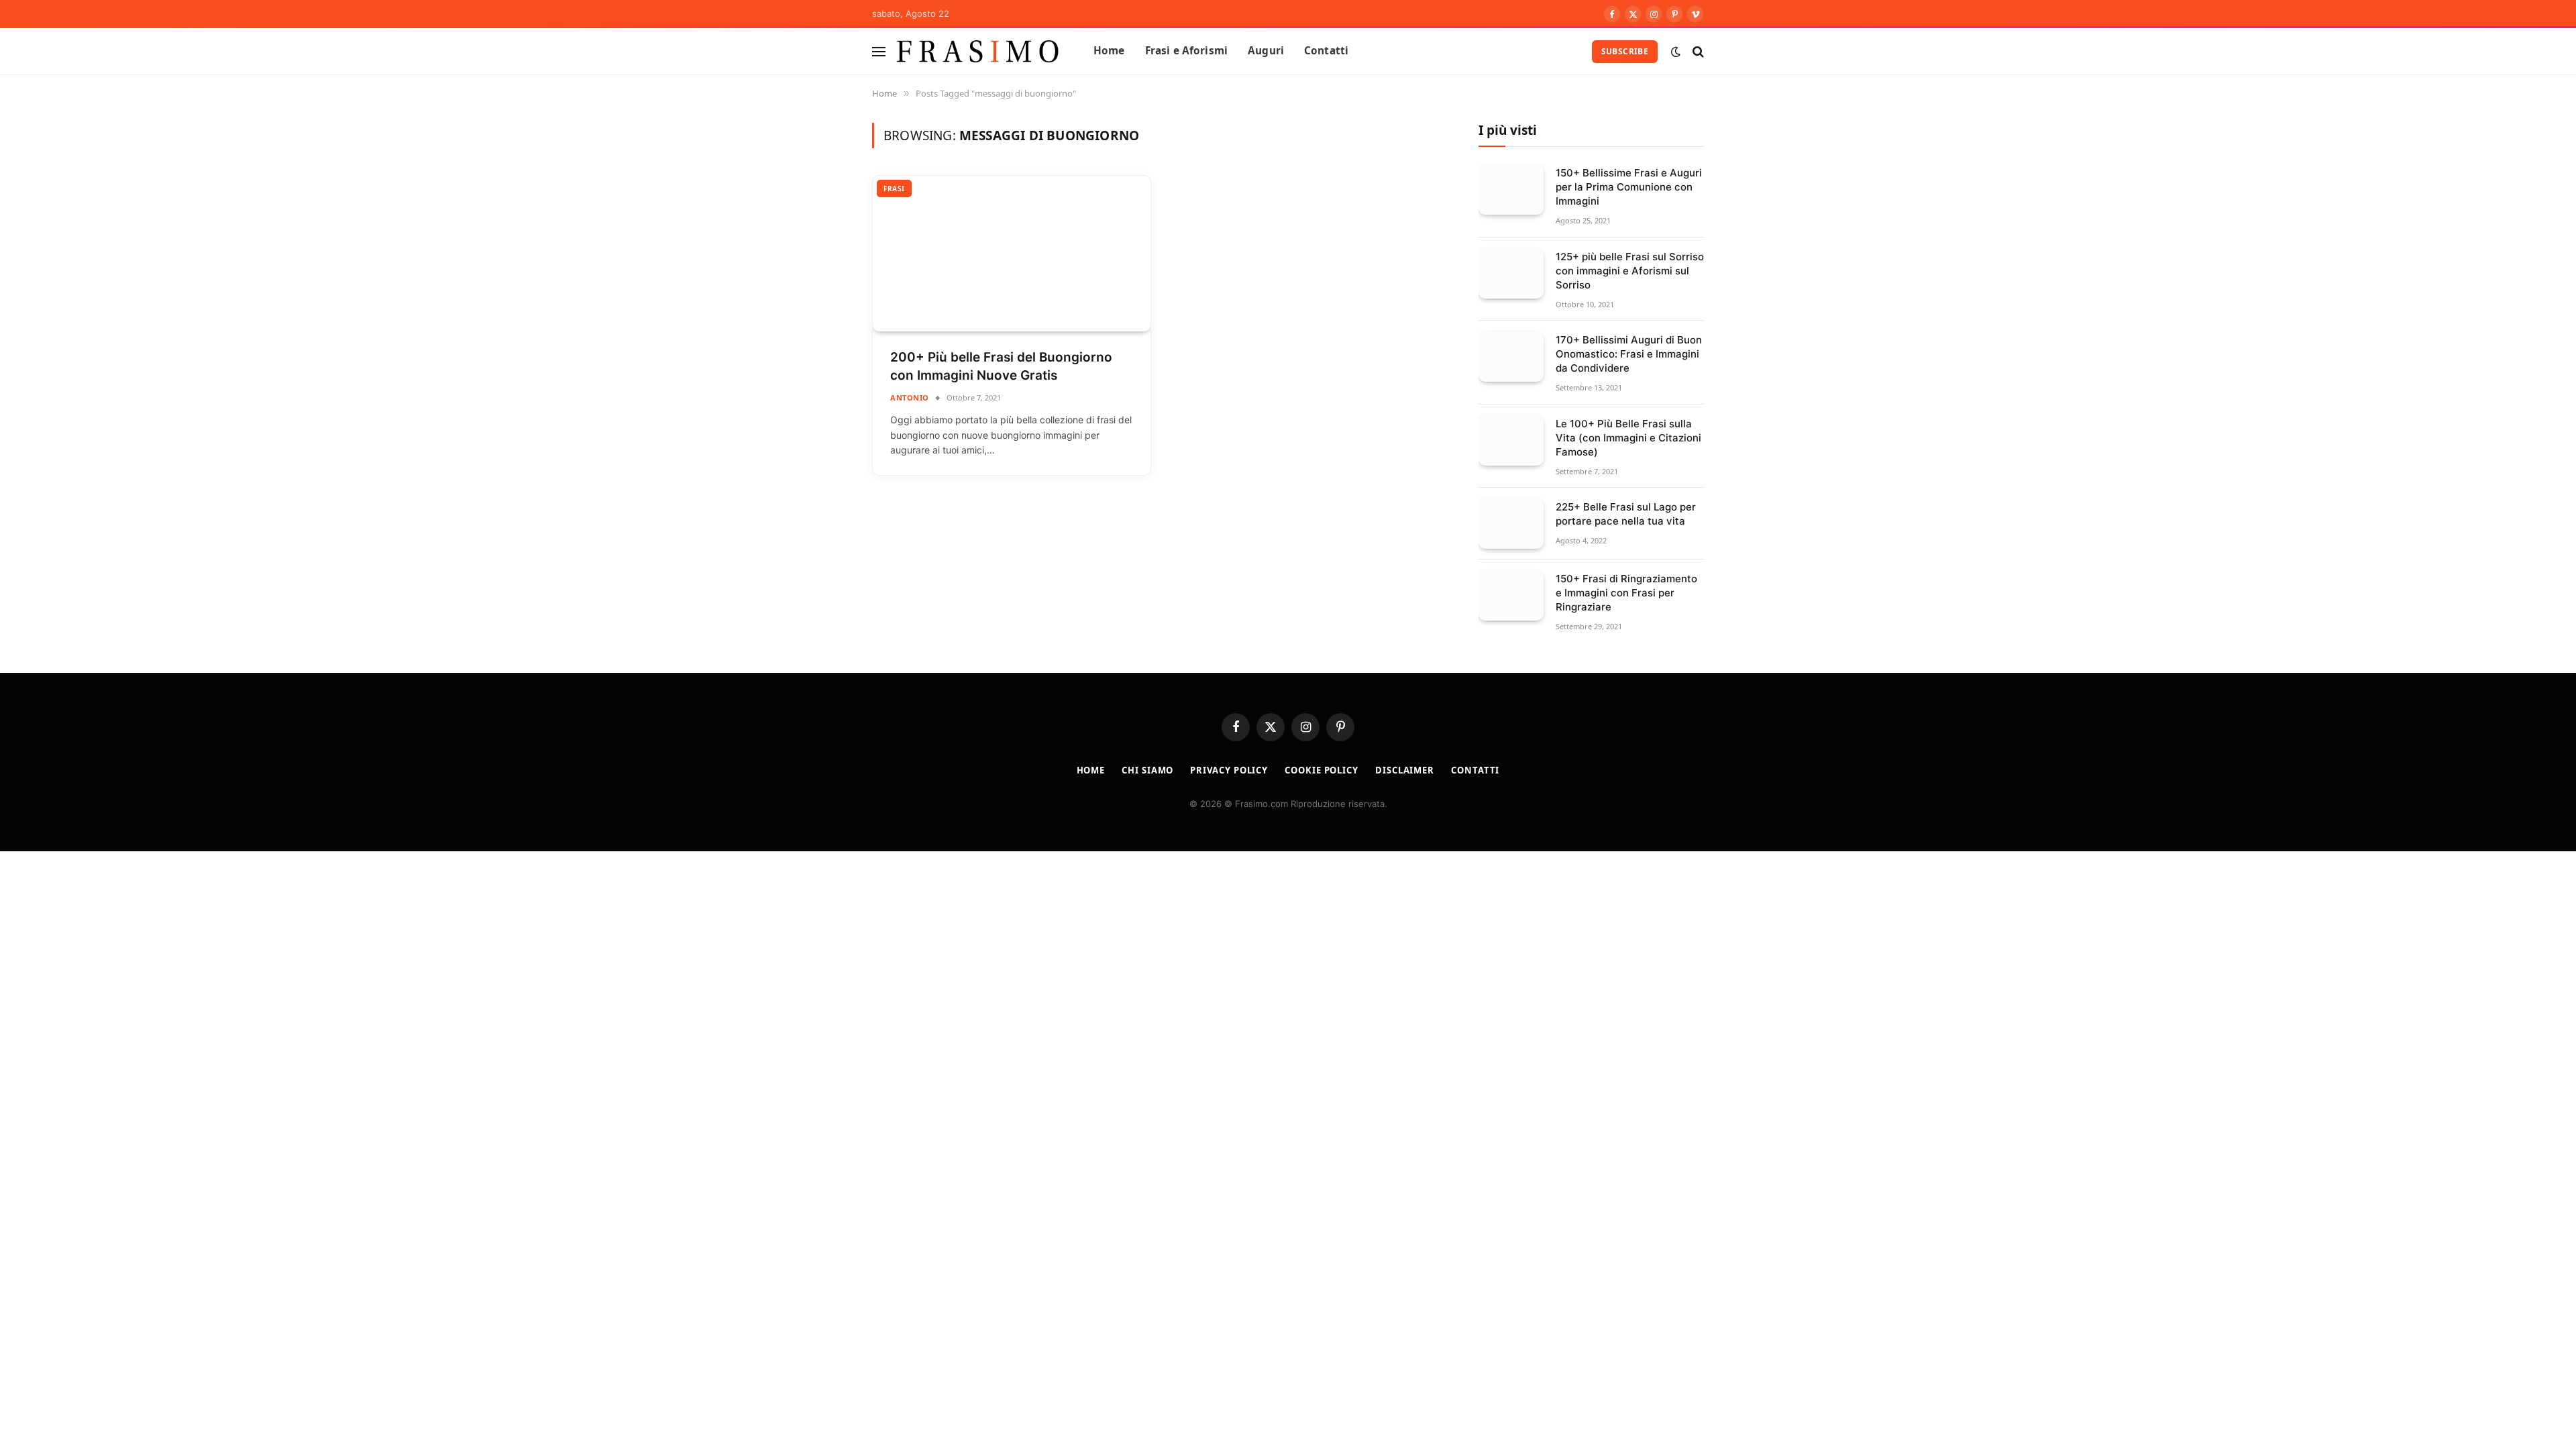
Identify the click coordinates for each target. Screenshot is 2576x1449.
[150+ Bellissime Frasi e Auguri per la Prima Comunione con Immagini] (1511, 190)
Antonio (910, 397)
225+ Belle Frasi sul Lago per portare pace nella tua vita (1626, 514)
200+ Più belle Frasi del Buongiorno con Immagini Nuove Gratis (1001, 366)
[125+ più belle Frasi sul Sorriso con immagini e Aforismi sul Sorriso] (1511, 273)
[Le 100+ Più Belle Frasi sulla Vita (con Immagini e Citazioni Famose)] (1511, 440)
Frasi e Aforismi (1186, 51)
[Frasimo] (978, 51)
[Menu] (879, 51)
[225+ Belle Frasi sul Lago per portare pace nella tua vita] (1511, 524)
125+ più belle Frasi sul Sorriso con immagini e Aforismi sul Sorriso (1630, 271)
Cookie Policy (1322, 770)
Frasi (894, 189)
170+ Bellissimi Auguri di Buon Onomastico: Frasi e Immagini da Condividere (1629, 354)
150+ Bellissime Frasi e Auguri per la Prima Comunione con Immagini (1629, 187)
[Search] (1697, 51)
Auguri (1266, 51)
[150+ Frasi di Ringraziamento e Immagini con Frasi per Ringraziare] (1511, 595)
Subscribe (1625, 51)
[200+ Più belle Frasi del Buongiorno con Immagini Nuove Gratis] (1012, 254)
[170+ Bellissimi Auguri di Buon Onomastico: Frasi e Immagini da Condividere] (1511, 357)
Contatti (1326, 51)
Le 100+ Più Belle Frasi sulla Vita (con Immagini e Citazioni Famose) (1628, 438)
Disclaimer (1405, 770)
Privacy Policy (1229, 770)
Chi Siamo (1147, 770)
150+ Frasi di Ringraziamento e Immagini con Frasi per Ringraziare (1626, 593)
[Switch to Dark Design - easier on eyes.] (1676, 52)
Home (1109, 51)
